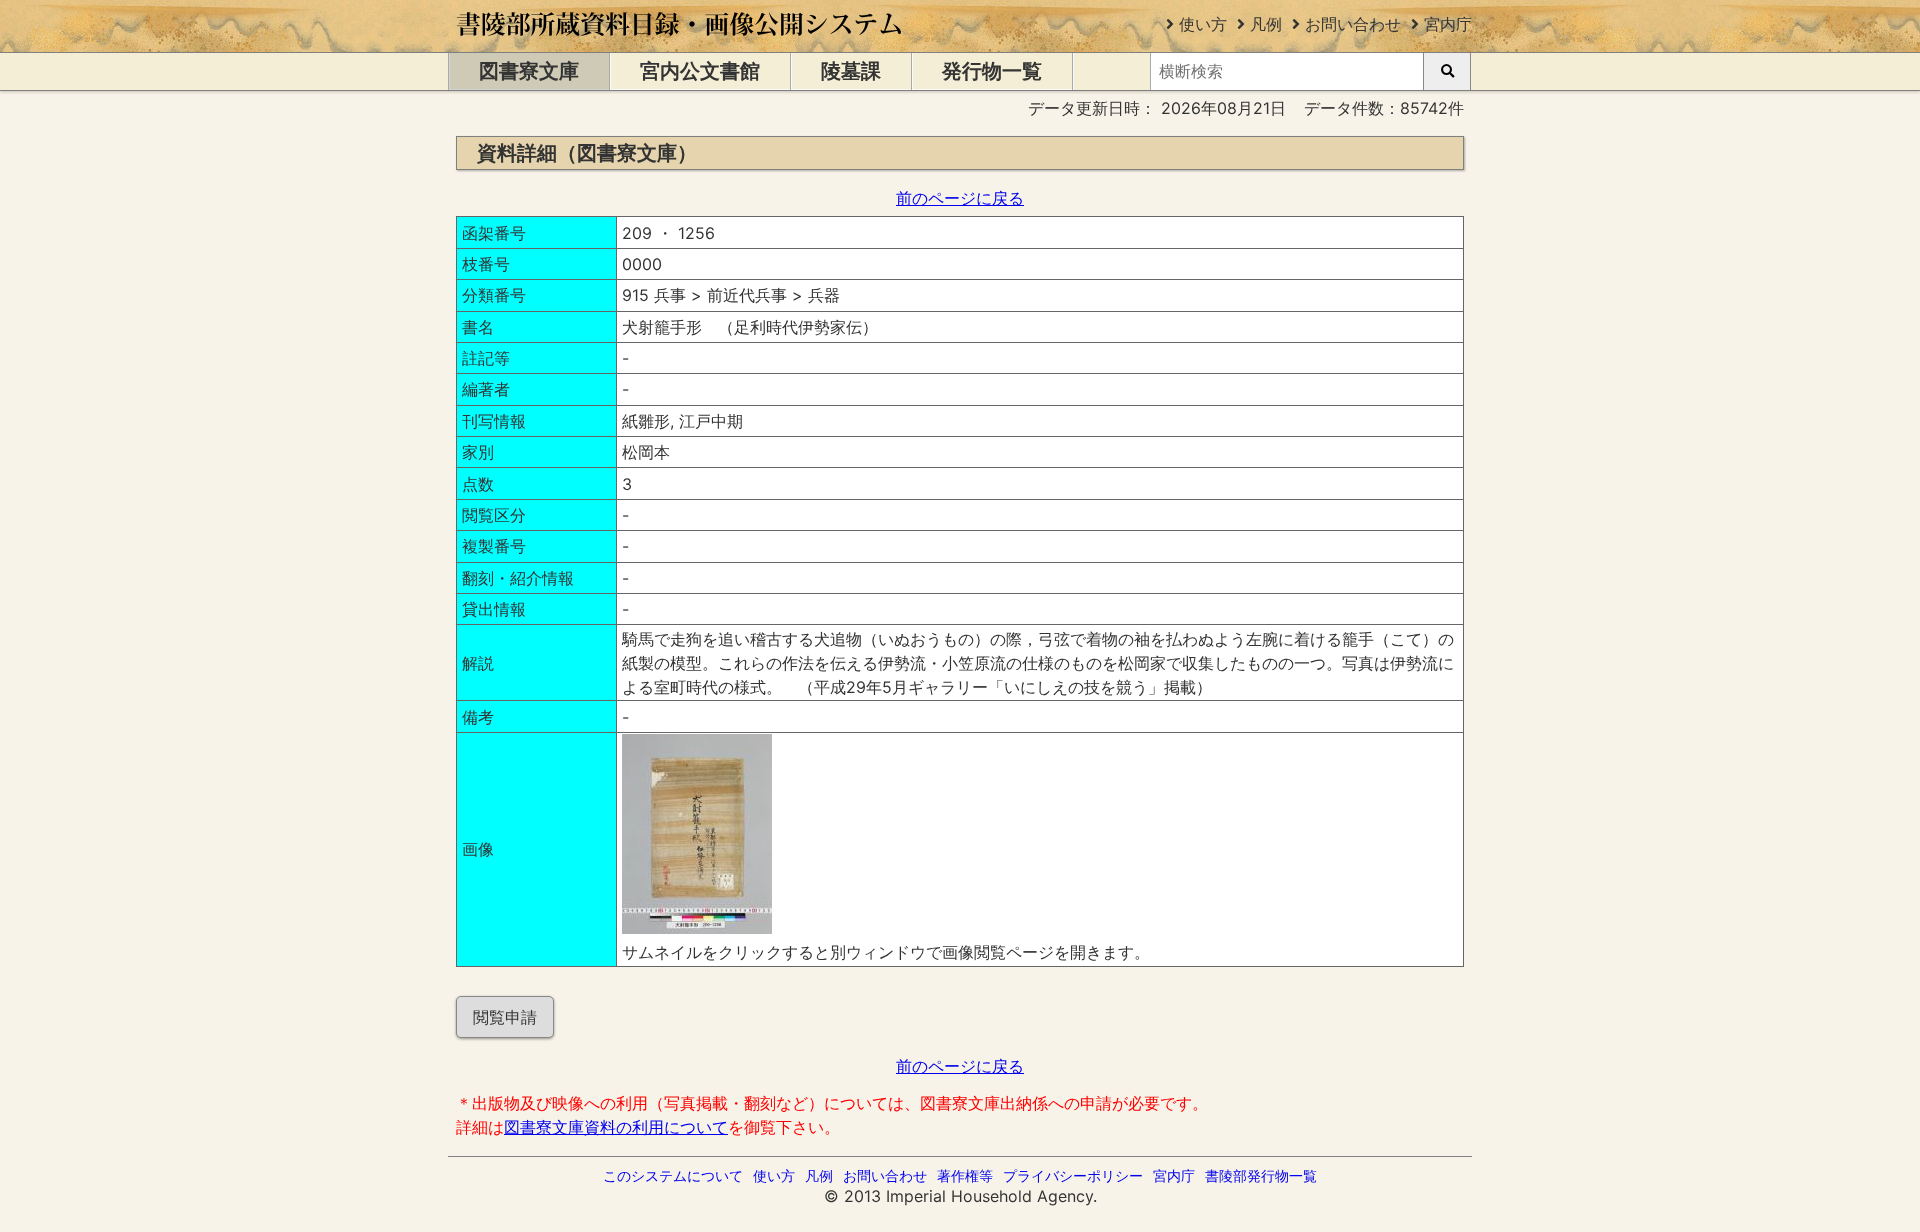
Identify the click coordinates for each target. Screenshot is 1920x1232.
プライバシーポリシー (1073, 1175)
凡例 (1266, 24)
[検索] (1447, 71)
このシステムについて (673, 1175)
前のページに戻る (960, 198)
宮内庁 (1448, 24)
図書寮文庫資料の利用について (616, 1127)
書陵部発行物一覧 (1261, 1175)
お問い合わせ (1353, 24)
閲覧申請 (505, 1017)
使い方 (1203, 24)
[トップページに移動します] (680, 42)
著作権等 (965, 1175)
